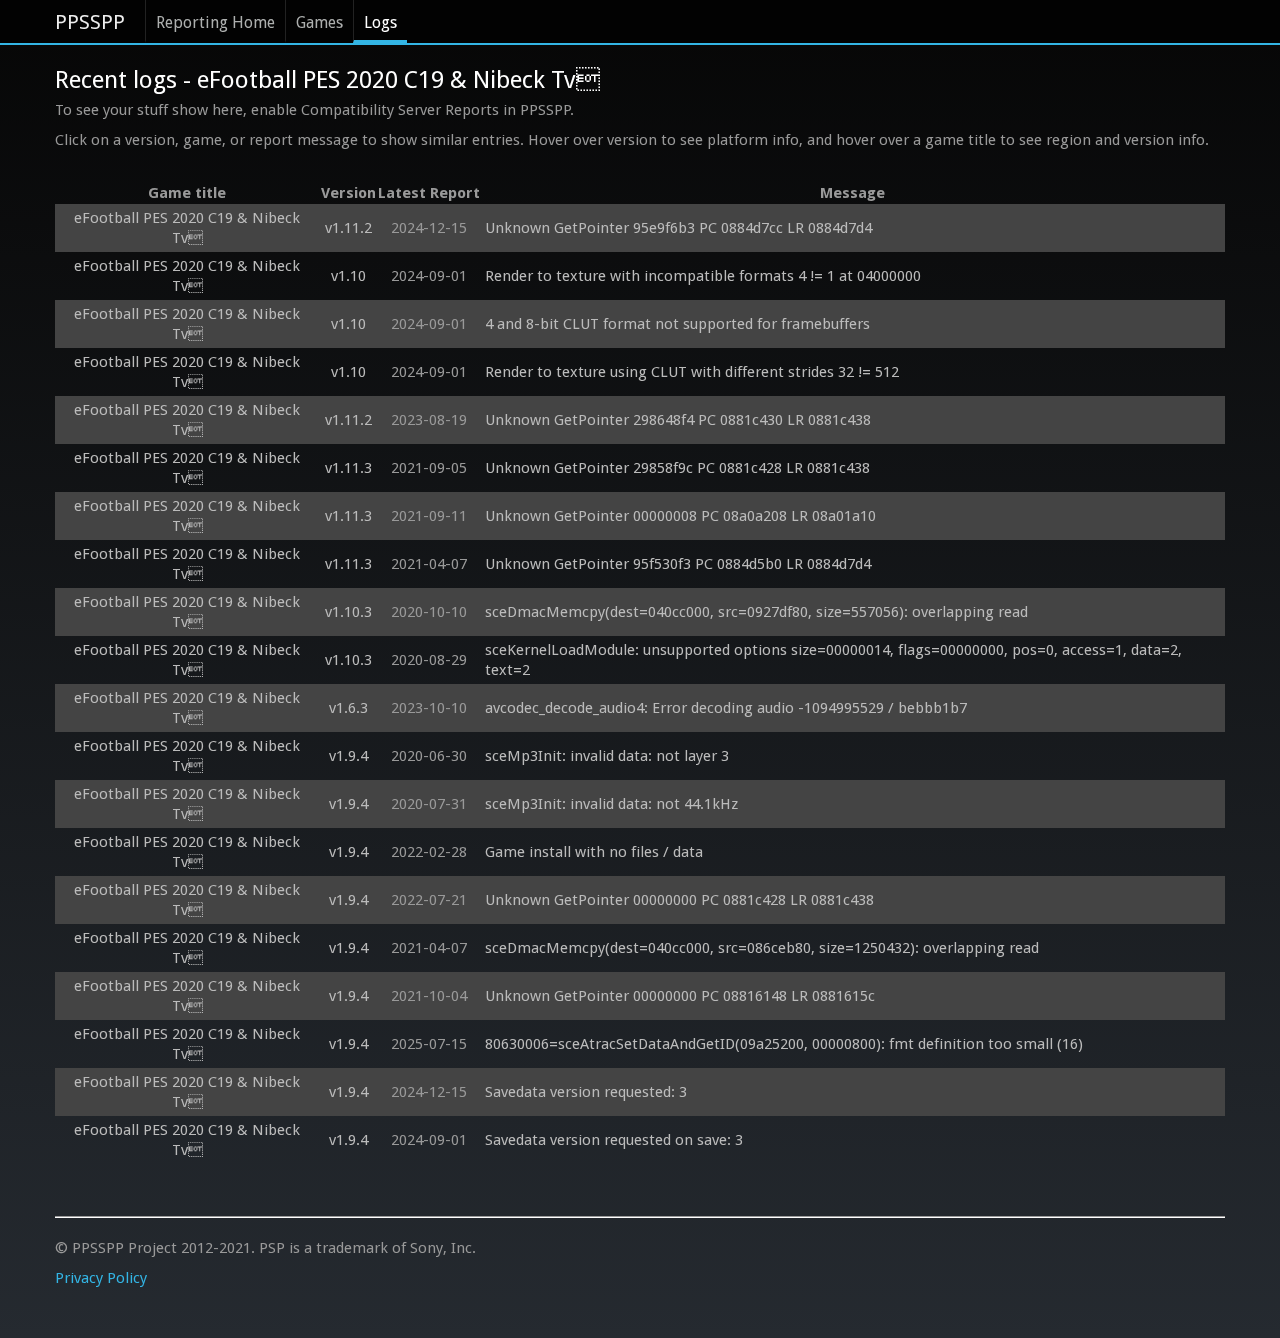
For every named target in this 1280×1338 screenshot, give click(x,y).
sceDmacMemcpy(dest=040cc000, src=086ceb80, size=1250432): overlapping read (762, 948)
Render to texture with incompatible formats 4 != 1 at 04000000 (703, 276)
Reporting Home (215, 22)
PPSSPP (90, 22)
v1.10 (348, 276)
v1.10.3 (348, 612)
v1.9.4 (348, 756)
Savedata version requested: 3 (586, 1092)
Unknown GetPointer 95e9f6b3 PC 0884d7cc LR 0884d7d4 (678, 228)
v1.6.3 (348, 708)
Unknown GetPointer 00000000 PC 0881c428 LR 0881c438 (679, 900)
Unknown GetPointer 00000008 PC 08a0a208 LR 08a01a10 (680, 516)
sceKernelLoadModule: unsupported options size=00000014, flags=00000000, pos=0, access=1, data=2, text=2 (835, 660)
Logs (380, 22)
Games (319, 22)
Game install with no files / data (594, 852)
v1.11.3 (348, 468)
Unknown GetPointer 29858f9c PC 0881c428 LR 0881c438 (677, 468)
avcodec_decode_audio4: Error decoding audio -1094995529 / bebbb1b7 (726, 708)
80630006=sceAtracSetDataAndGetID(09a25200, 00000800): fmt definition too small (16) (784, 1044)
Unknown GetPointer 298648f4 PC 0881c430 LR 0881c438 (678, 420)
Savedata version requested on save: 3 (614, 1140)
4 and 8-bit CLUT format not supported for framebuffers (677, 324)
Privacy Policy (101, 1278)
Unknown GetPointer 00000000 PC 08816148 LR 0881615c (680, 996)
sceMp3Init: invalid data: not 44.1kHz (611, 804)
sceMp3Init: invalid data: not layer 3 (607, 756)
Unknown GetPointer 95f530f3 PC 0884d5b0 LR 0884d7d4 (678, 564)
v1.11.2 (348, 228)
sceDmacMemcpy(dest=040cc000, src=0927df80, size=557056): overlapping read (756, 612)
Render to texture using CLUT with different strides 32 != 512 (692, 372)
